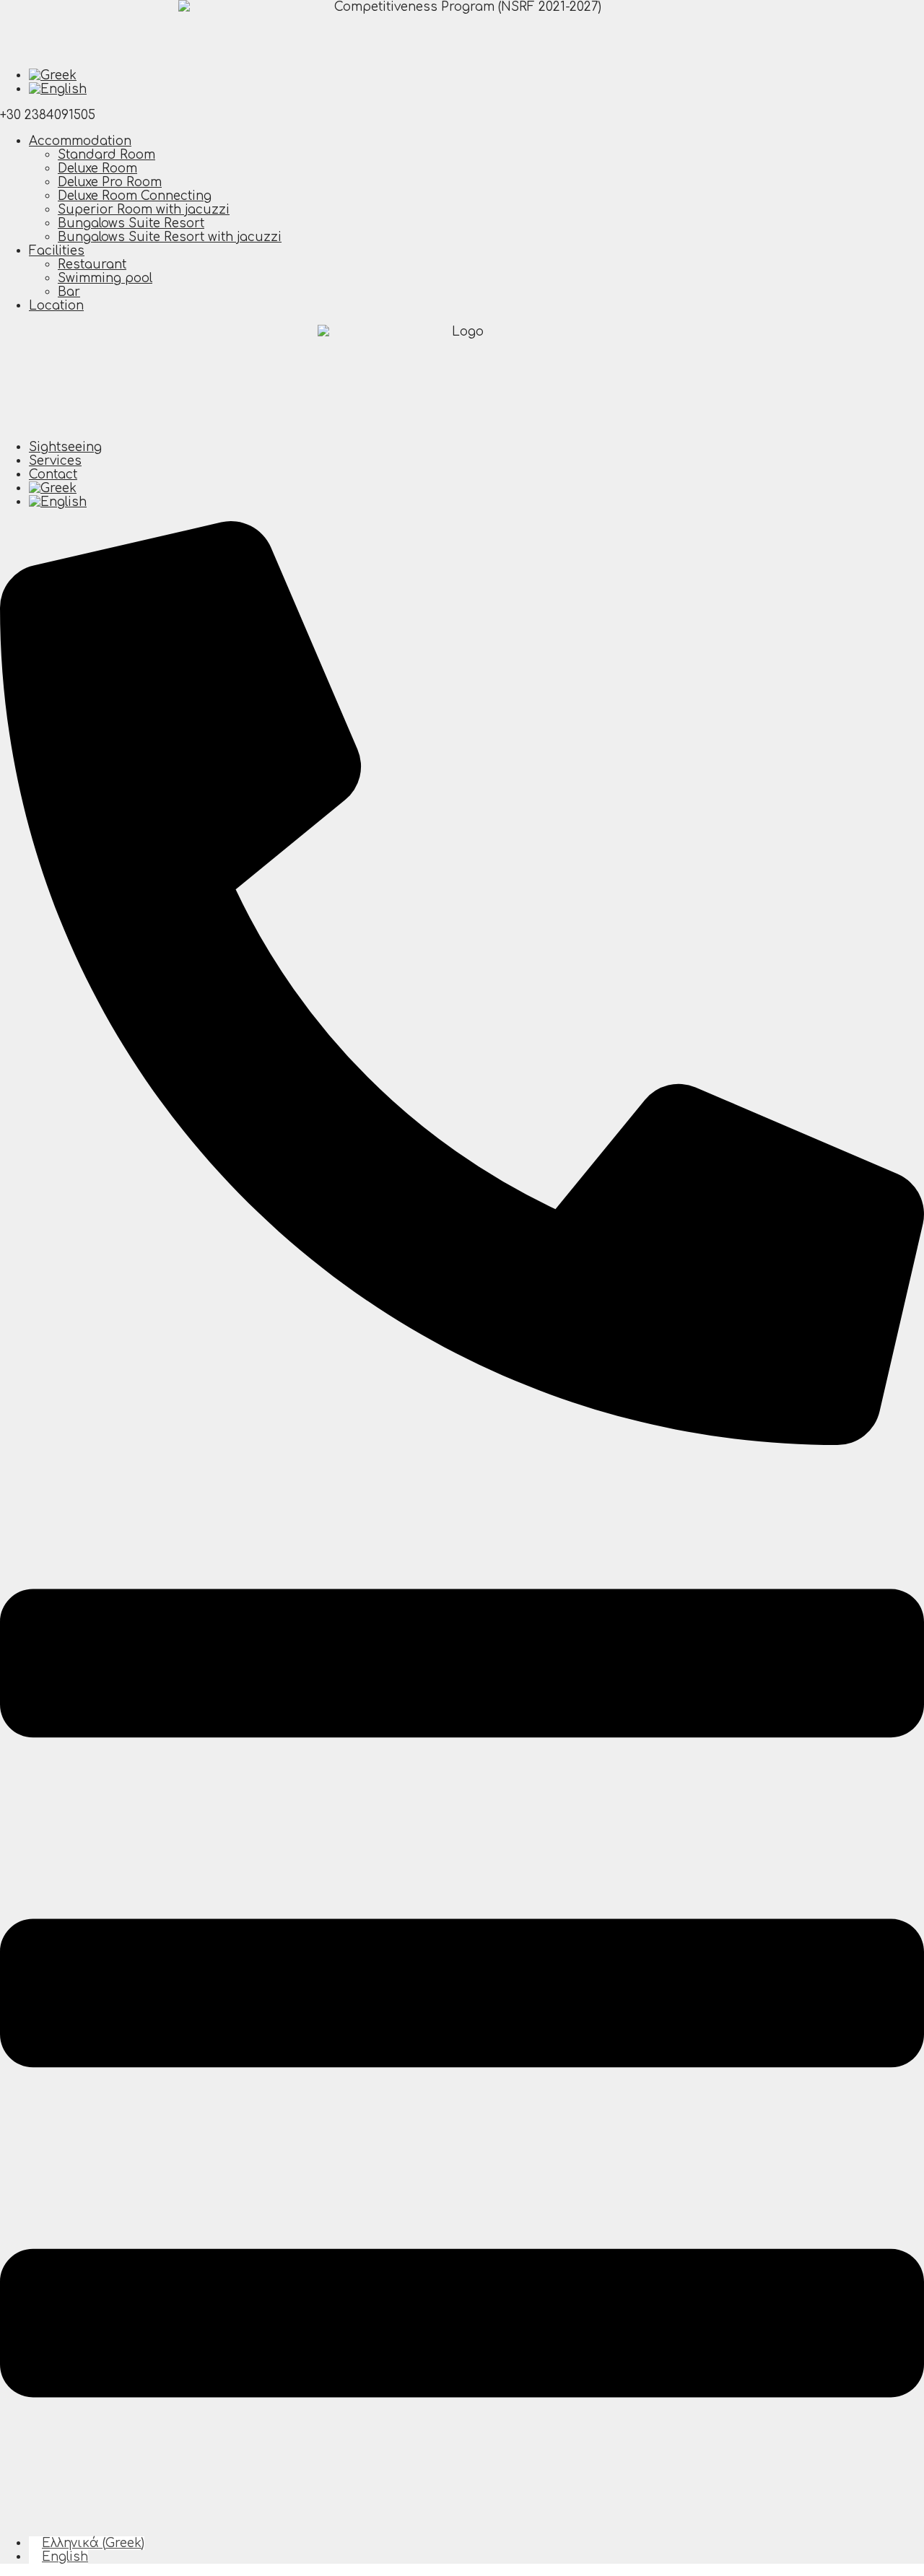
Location (56, 306)
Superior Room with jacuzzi (144, 210)
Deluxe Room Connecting (135, 196)
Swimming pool (105, 278)
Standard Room (106, 155)
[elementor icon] (462, 2517)
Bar (69, 292)
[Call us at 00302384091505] (462, 1441)
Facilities (57, 251)
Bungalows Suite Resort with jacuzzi (170, 237)
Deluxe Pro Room (110, 182)
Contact (53, 475)
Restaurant (92, 265)
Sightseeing (65, 447)
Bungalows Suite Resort (131, 223)
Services (55, 461)
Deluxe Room (97, 169)
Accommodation (80, 141)
